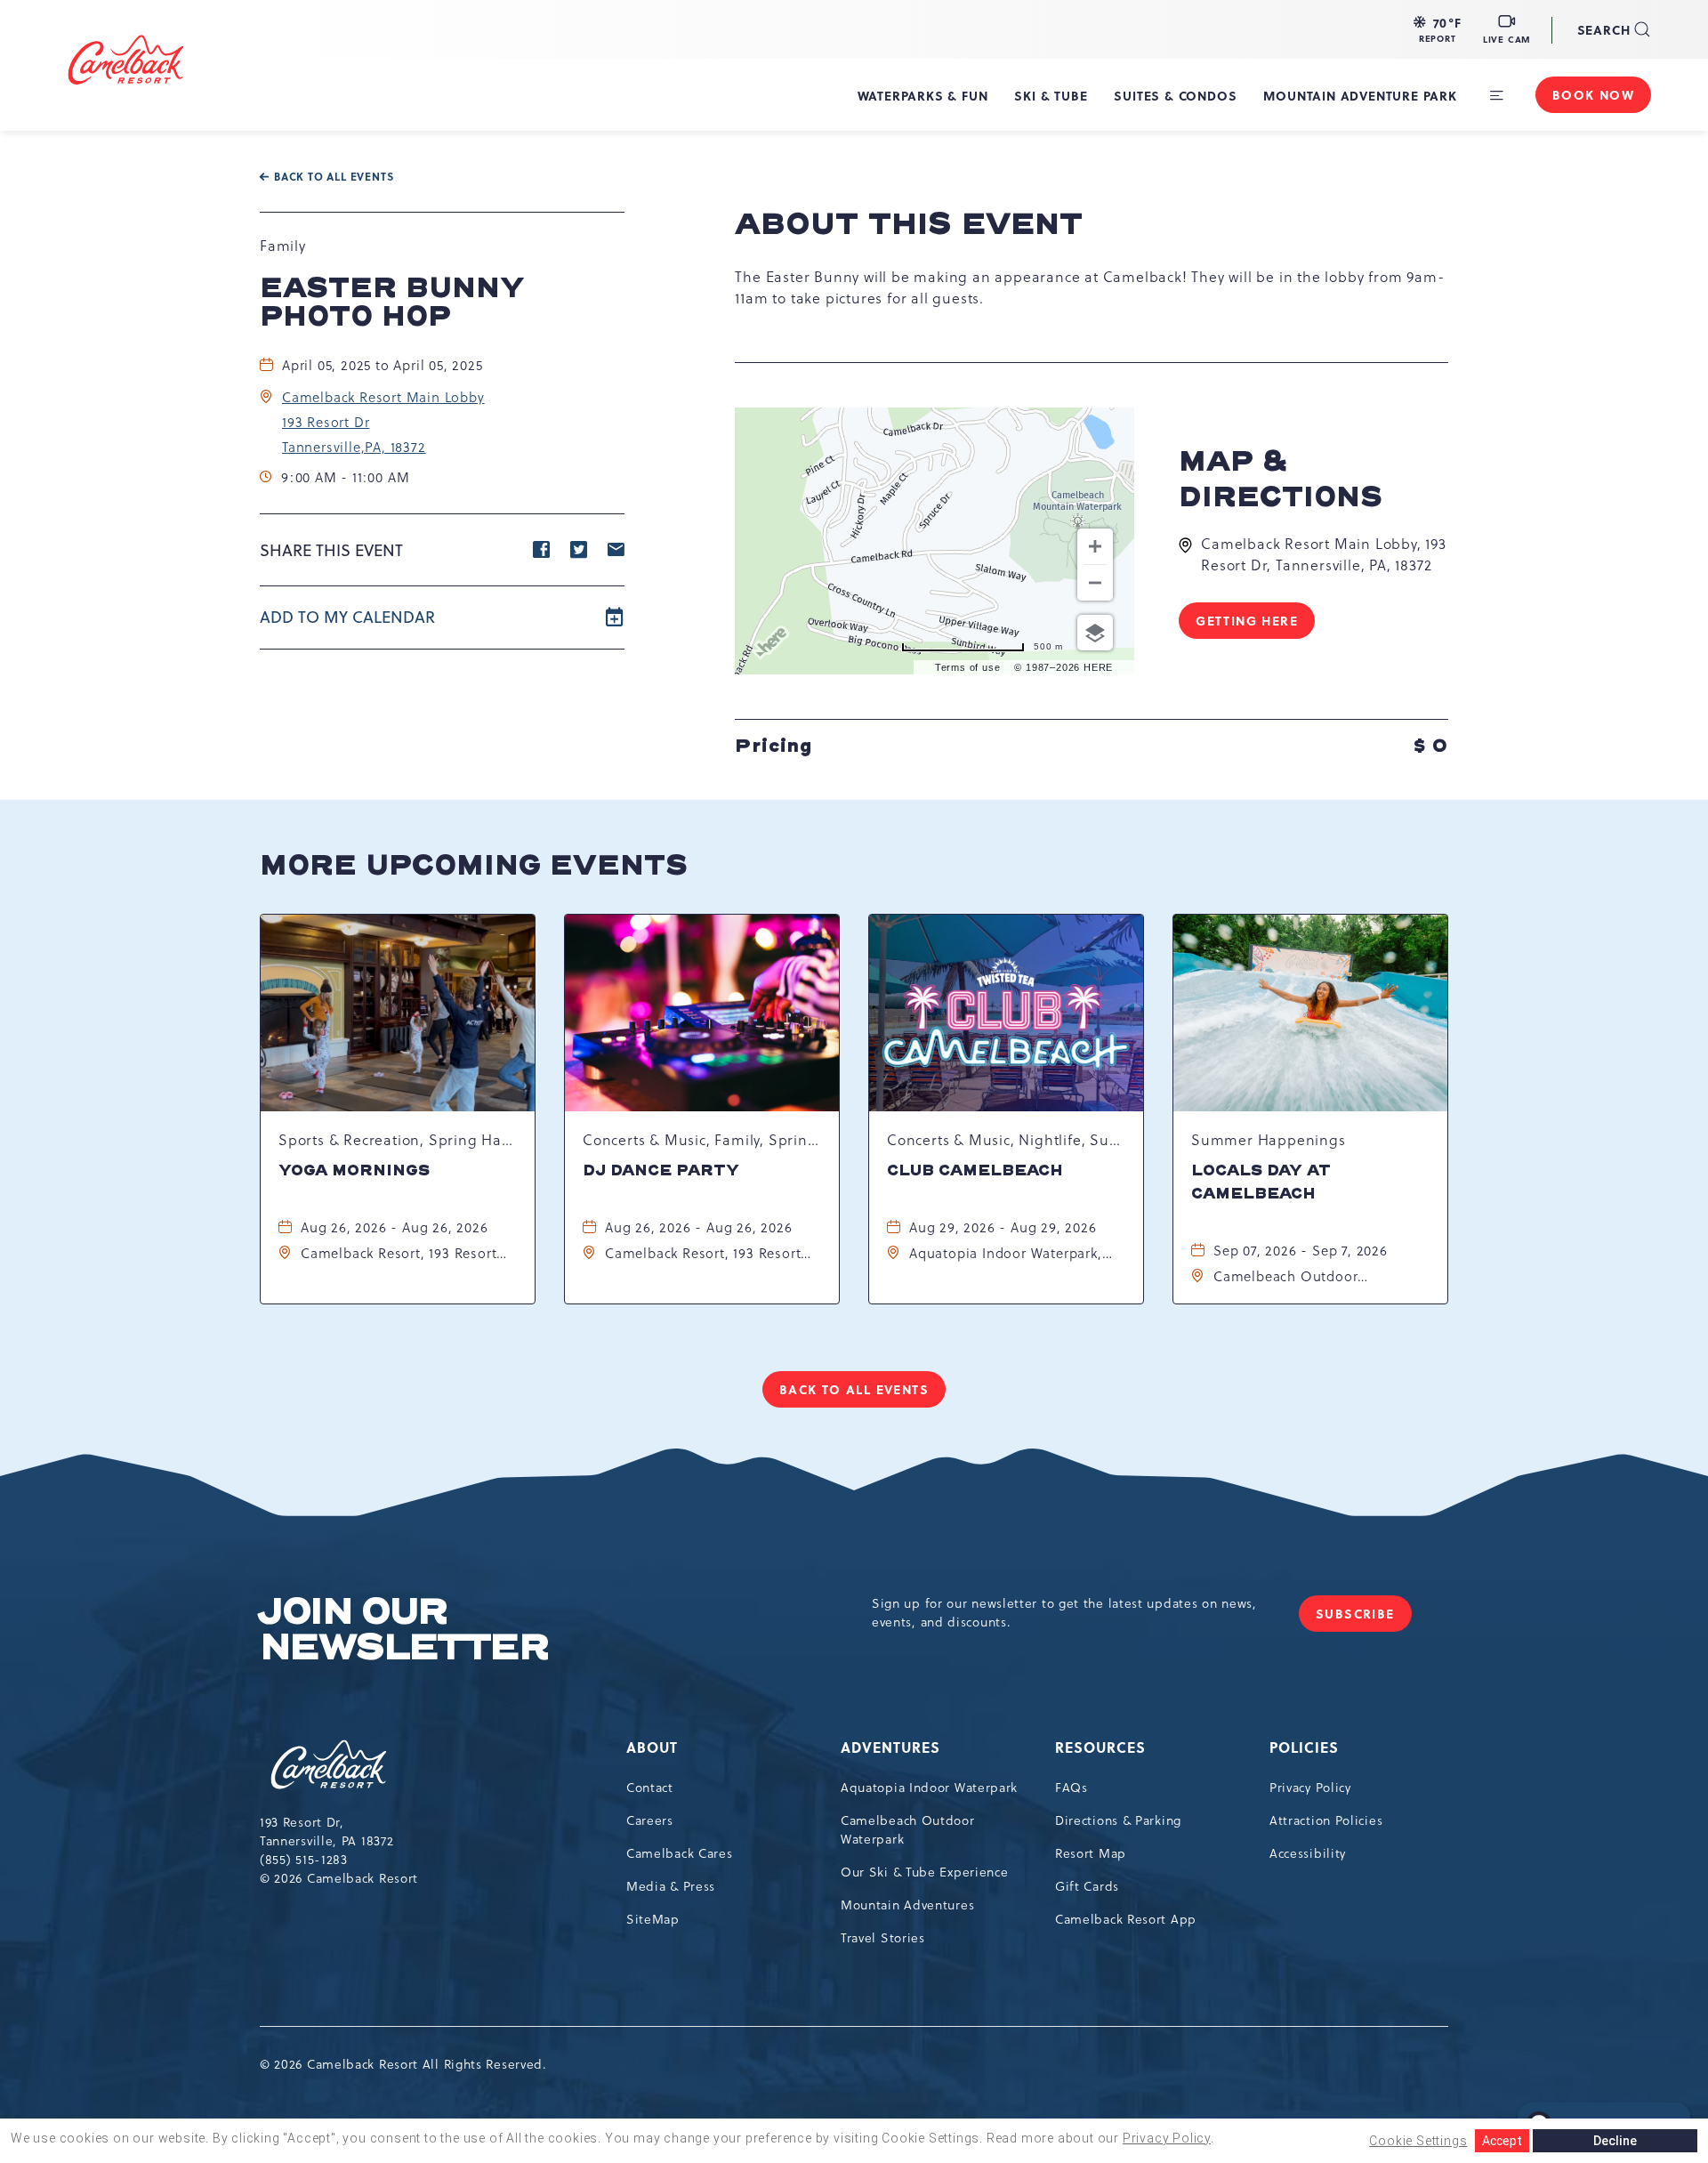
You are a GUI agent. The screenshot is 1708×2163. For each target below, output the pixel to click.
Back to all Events (334, 176)
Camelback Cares (680, 1853)
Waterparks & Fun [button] (923, 95)
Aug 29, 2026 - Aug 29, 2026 (1003, 1227)
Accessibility (1308, 1853)
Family (283, 246)
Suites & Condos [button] (1175, 95)
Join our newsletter (404, 1630)
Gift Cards (1087, 1886)
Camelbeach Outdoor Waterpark (908, 1830)
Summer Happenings (1269, 1140)
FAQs (1072, 1788)
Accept (1502, 2141)
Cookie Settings (1418, 2141)
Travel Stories (883, 1938)
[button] (1438, 29)
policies (1304, 1747)
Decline (1615, 2141)
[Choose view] (1095, 633)
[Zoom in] (1095, 546)
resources (1100, 1747)
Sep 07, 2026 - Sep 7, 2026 (1301, 1251)
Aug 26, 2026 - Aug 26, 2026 (395, 1227)
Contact (650, 1788)
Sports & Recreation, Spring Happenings (398, 1140)
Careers (650, 1820)
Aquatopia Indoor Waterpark (929, 1788)
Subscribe (1364, 1618)
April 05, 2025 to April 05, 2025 (383, 365)
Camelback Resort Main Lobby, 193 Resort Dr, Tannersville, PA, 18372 (1324, 554)
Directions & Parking (1118, 1820)
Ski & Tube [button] (1051, 95)
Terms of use (968, 667)
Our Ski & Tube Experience (925, 1872)
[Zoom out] (1095, 583)
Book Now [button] (1593, 94)
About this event (909, 225)
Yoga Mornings (354, 1170)
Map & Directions (1281, 480)
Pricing (1092, 744)
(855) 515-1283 (304, 1860)
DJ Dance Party (661, 1170)
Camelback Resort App (1126, 1919)
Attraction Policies (1326, 1820)
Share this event (331, 550)
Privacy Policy (1310, 1788)
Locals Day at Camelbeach (1261, 1182)
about (652, 1747)
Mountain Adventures (907, 1905)
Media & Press (671, 1886)
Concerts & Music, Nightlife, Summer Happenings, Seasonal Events (1006, 1140)
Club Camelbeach (975, 1170)
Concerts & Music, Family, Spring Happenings (702, 1140)
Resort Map (1091, 1853)
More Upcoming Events (474, 866)
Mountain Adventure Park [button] (1360, 95)
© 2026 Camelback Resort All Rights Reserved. (403, 2064)
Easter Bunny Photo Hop (392, 303)
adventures (890, 1747)
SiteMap (653, 1919)
